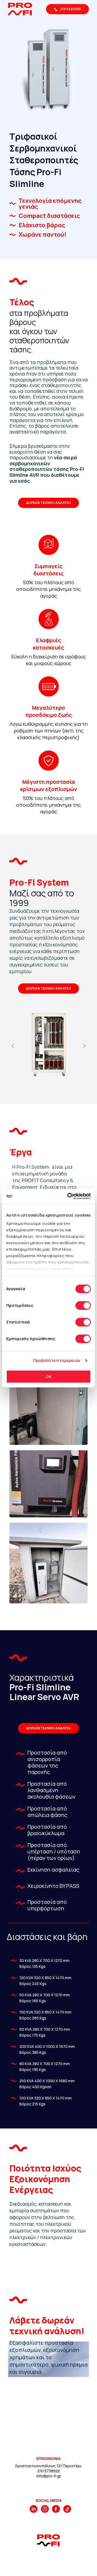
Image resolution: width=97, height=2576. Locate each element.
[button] (13, 1046)
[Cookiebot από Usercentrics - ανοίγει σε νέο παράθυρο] (68, 1196)
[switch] (83, 1305)
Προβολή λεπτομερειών (57, 1360)
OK (49, 1377)
